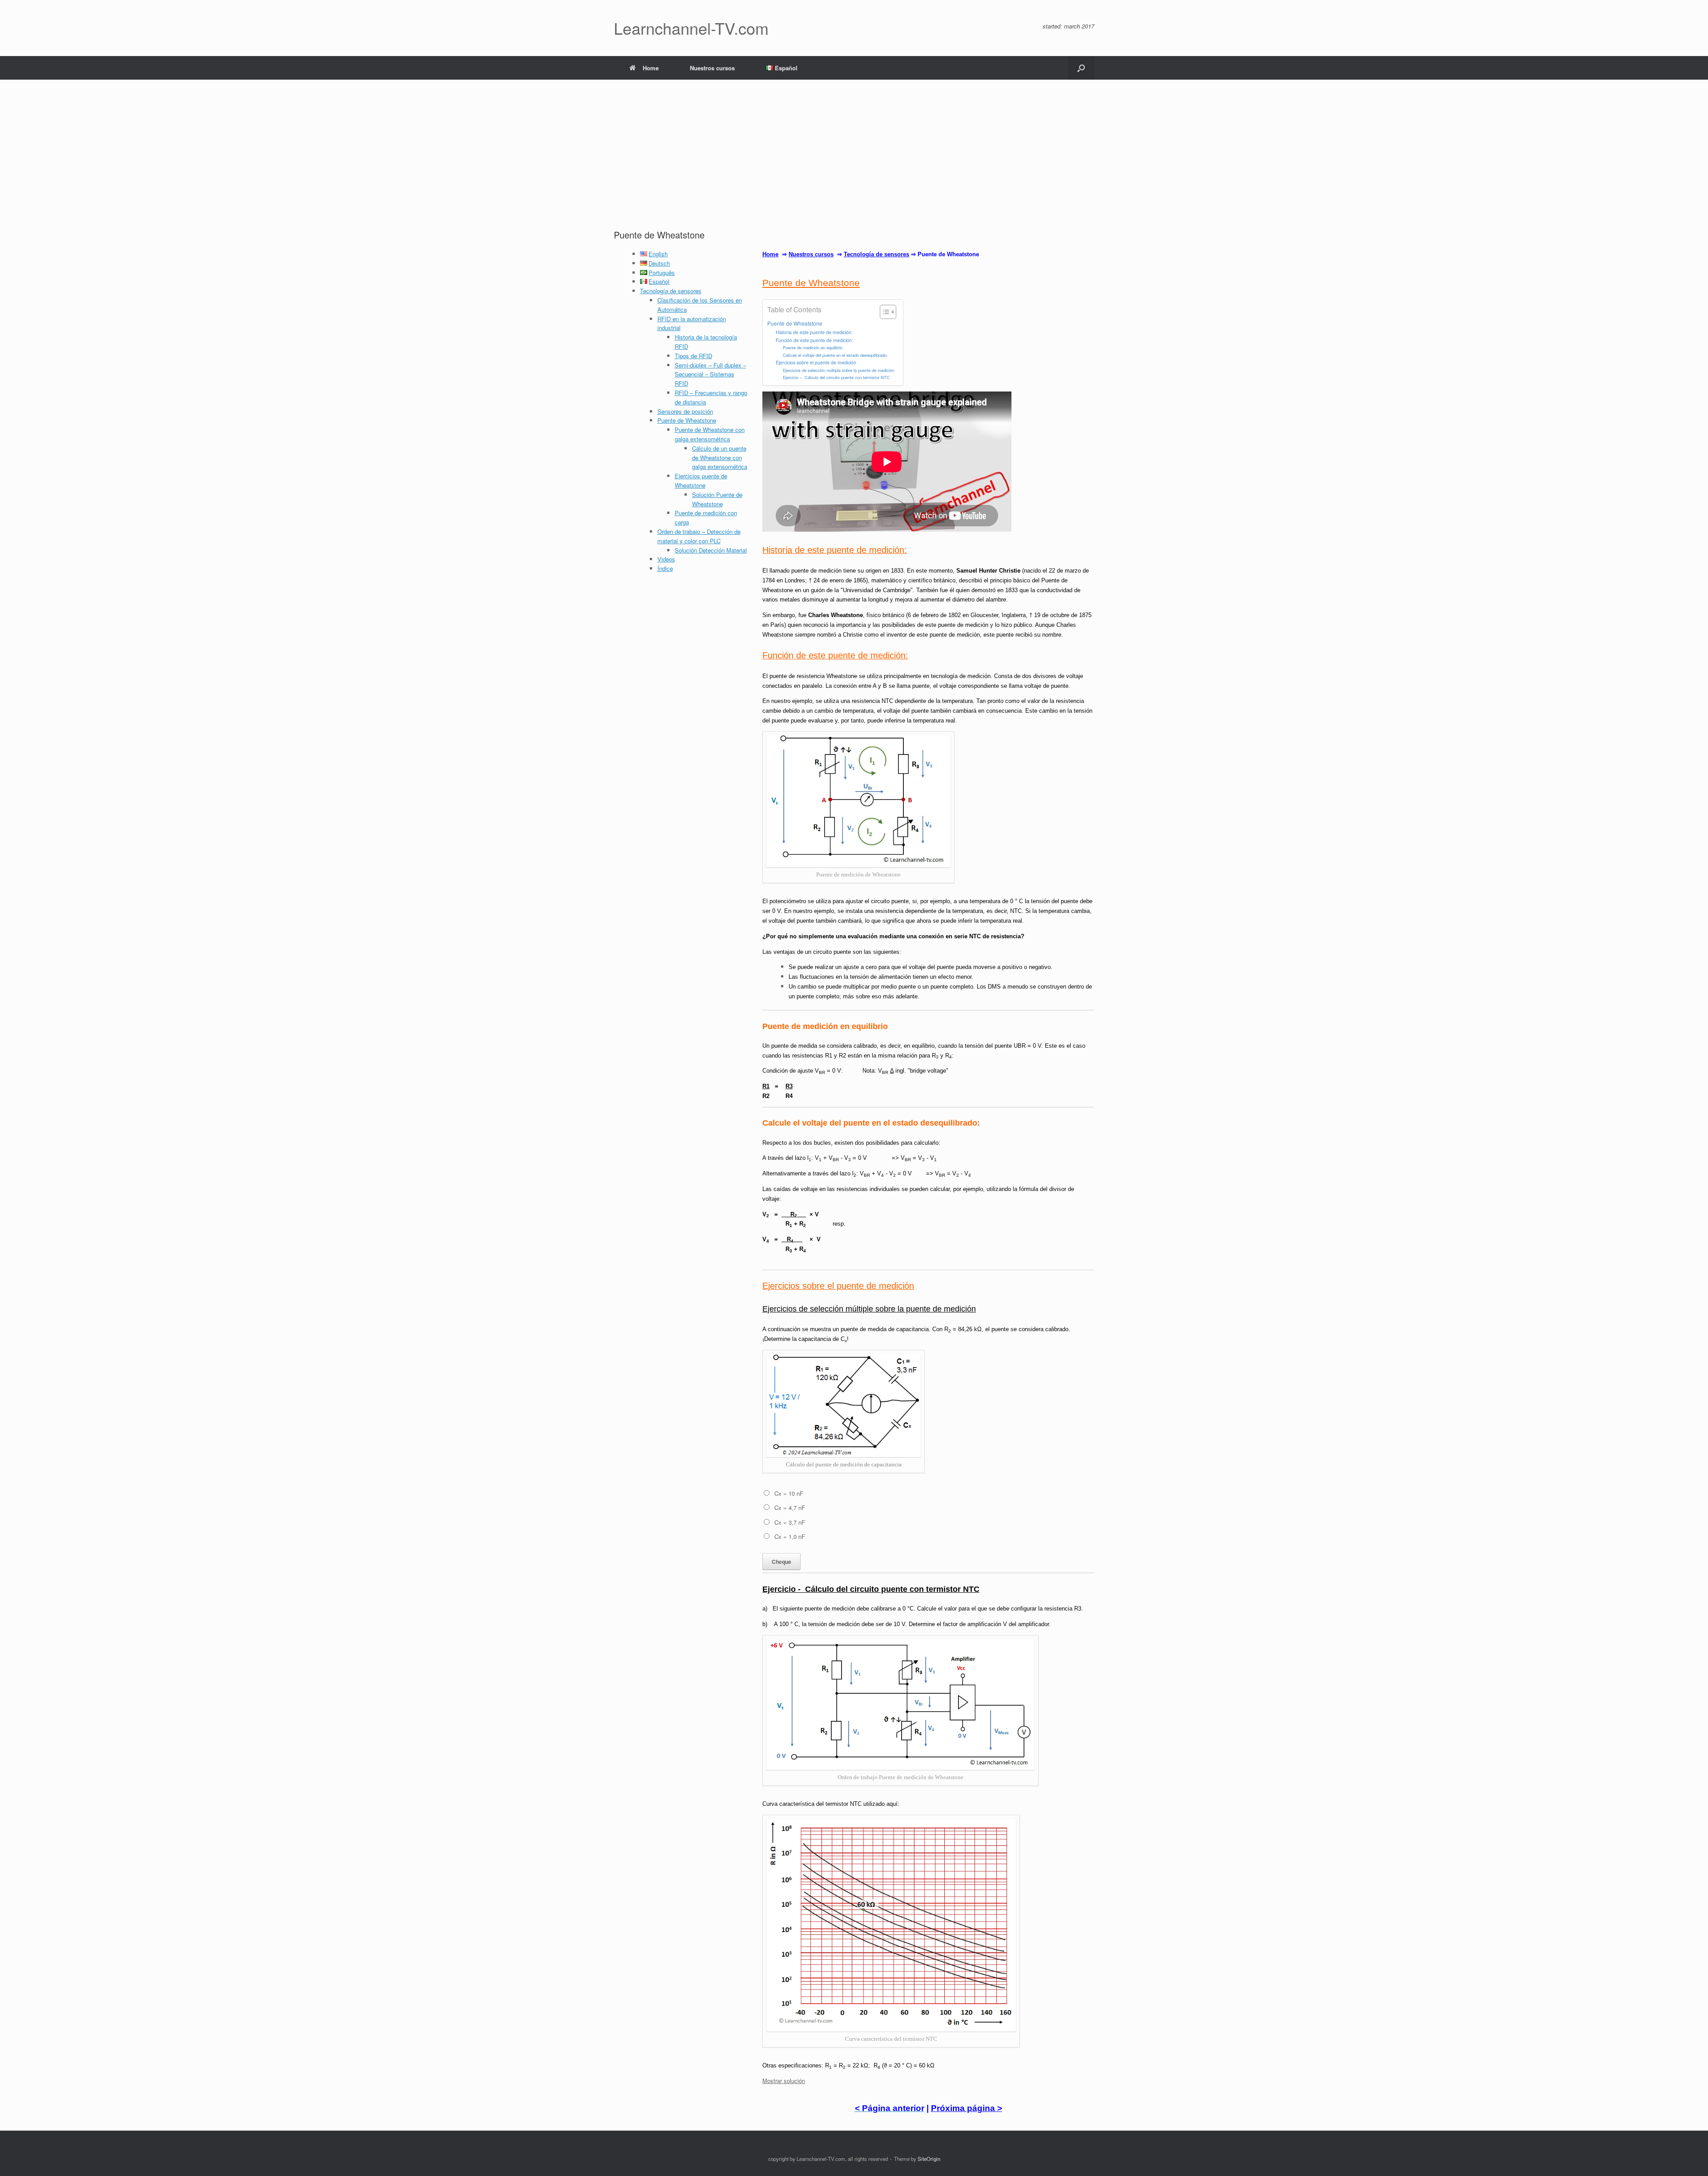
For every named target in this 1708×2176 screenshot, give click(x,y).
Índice (665, 568)
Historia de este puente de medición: (814, 332)
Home (651, 68)
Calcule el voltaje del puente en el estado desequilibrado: (835, 355)
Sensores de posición (685, 411)
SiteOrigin (929, 2159)
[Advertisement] (854, 162)
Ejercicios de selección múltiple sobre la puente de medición (838, 370)
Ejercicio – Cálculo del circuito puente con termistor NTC (836, 377)
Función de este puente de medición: (814, 340)
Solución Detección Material (711, 550)
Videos (666, 559)
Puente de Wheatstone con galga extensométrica (710, 434)
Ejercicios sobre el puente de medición (816, 362)
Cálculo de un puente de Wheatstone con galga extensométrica (720, 458)
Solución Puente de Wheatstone (717, 499)
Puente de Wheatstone (687, 420)
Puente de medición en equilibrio (813, 347)
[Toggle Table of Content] (884, 312)
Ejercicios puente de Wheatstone (701, 480)
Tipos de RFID (693, 356)
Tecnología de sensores (671, 291)
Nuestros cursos (712, 68)
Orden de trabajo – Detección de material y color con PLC (699, 536)
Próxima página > (967, 2108)
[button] (1081, 68)
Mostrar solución (784, 2081)
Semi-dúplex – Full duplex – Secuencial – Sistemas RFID (711, 374)
